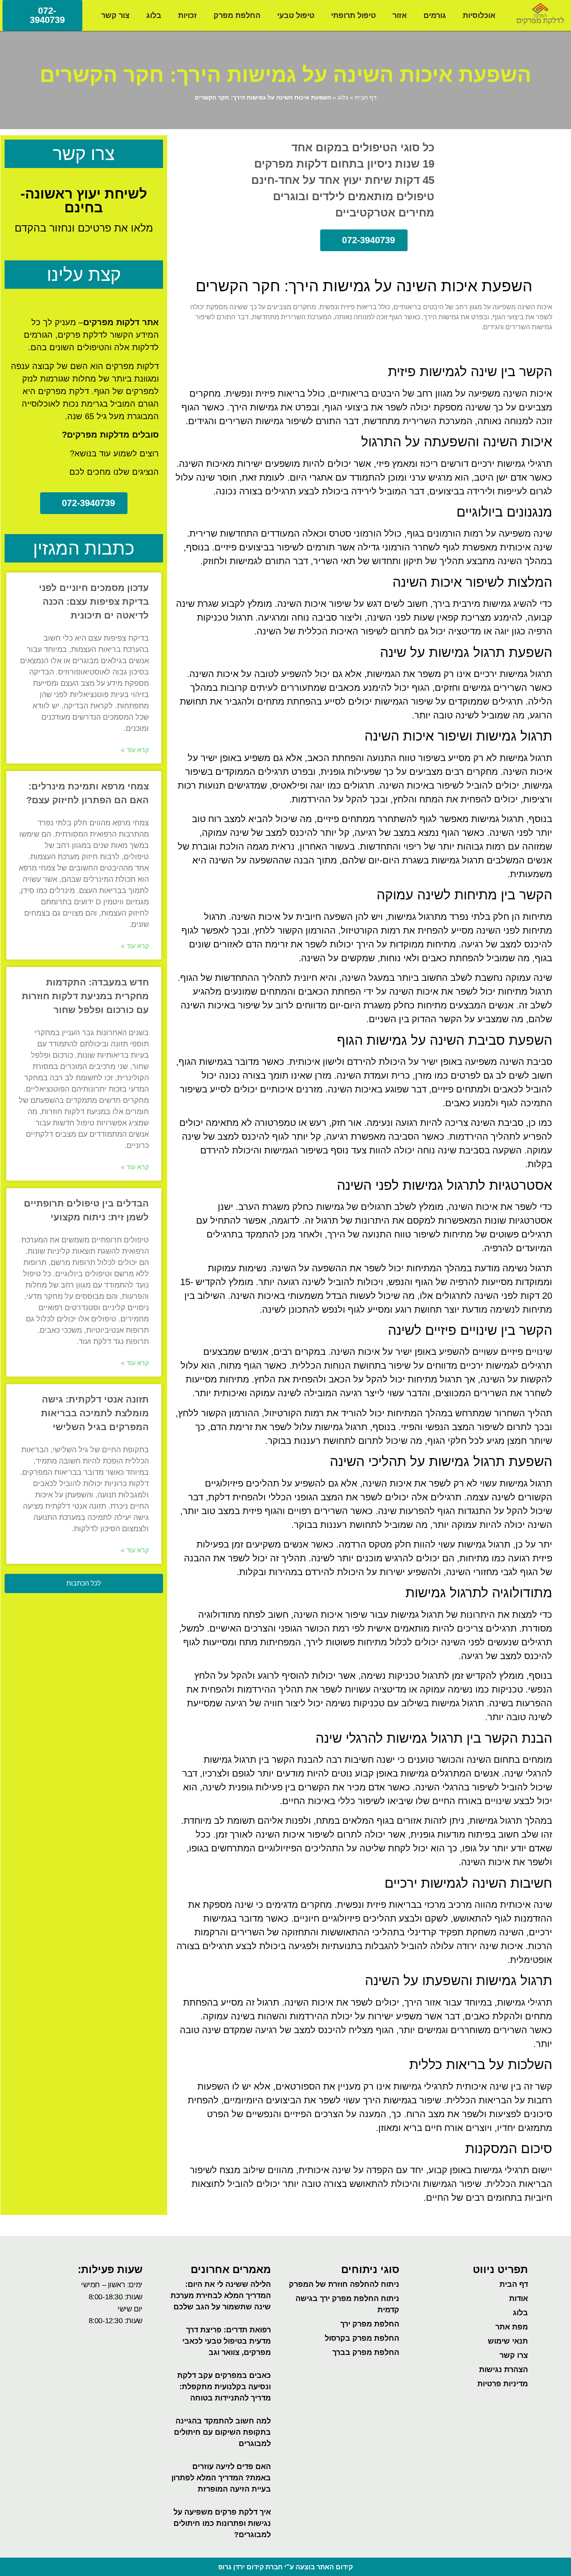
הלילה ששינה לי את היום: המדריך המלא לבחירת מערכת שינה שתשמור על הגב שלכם (221, 2296)
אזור (400, 15)
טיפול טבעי (296, 15)
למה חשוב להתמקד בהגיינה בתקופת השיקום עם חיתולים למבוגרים (222, 2432)
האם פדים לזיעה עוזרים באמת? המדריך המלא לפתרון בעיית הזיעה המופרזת (221, 2478)
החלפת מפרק (237, 15)
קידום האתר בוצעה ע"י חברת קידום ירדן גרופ (285, 2567)
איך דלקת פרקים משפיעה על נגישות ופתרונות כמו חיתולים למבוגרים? (222, 2523)
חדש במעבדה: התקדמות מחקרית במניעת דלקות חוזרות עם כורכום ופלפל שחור (85, 996)
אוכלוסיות (479, 15)
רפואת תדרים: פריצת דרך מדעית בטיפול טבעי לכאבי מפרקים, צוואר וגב (227, 2341)
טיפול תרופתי (353, 15)
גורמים (435, 15)
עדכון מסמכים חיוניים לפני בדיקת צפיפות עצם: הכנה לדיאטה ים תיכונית (94, 602)
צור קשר (115, 15)
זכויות (187, 15)
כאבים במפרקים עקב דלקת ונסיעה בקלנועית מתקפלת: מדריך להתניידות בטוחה (224, 2387)
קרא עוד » (135, 750)
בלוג (154, 15)
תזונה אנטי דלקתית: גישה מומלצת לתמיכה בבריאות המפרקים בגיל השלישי (95, 1413)
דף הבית (366, 98)
